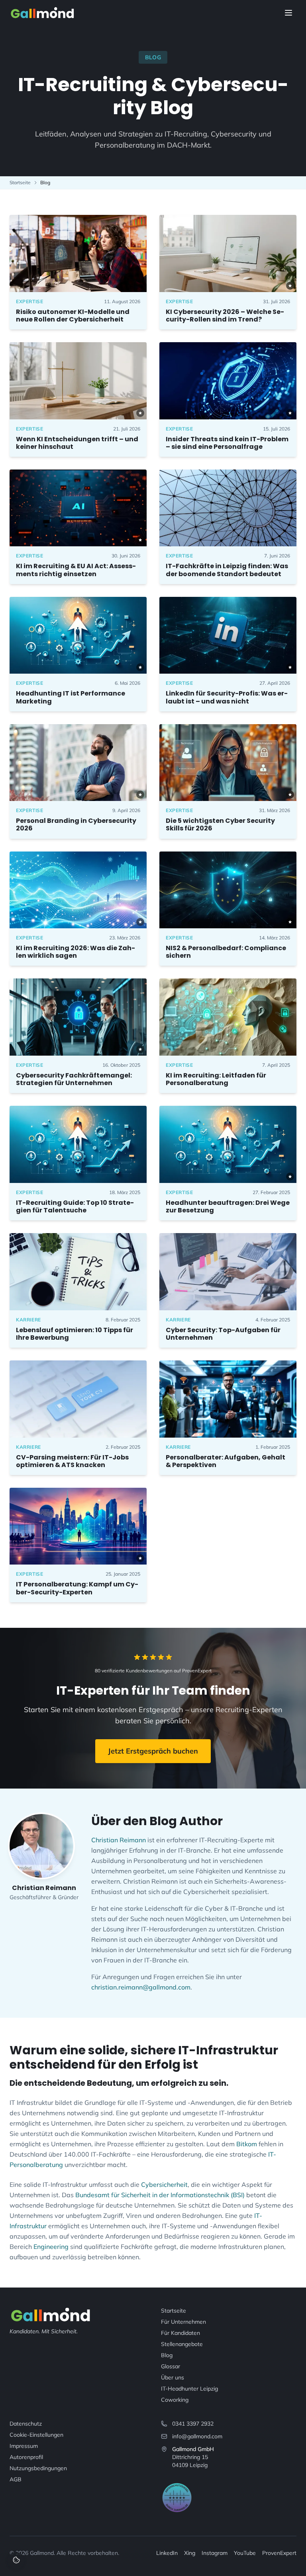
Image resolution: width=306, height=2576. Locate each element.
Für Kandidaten (180, 2333)
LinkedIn (167, 2553)
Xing (190, 2553)
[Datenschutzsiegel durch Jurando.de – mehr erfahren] (177, 2498)
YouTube (245, 2553)
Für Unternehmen (183, 2322)
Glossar (171, 2366)
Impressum (24, 2446)
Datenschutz (26, 2424)
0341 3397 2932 (193, 2424)
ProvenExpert (279, 2553)
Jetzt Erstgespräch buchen (153, 1751)
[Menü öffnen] (288, 13)
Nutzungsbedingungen (38, 2468)
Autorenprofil (26, 2457)
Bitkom (247, 2144)
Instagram (215, 2553)
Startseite (20, 182)
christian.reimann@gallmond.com (141, 1987)
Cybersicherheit (164, 2184)
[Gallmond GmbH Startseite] (42, 13)
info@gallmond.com (197, 2436)
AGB (16, 2479)
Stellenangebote (182, 2344)
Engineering (51, 2247)
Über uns (173, 2377)
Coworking (175, 2400)
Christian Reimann (119, 1840)
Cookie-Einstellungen (36, 2435)
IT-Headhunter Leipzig (189, 2389)
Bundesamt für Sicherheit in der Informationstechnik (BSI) (160, 2195)
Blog (167, 2355)
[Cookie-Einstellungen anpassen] (16, 2560)
